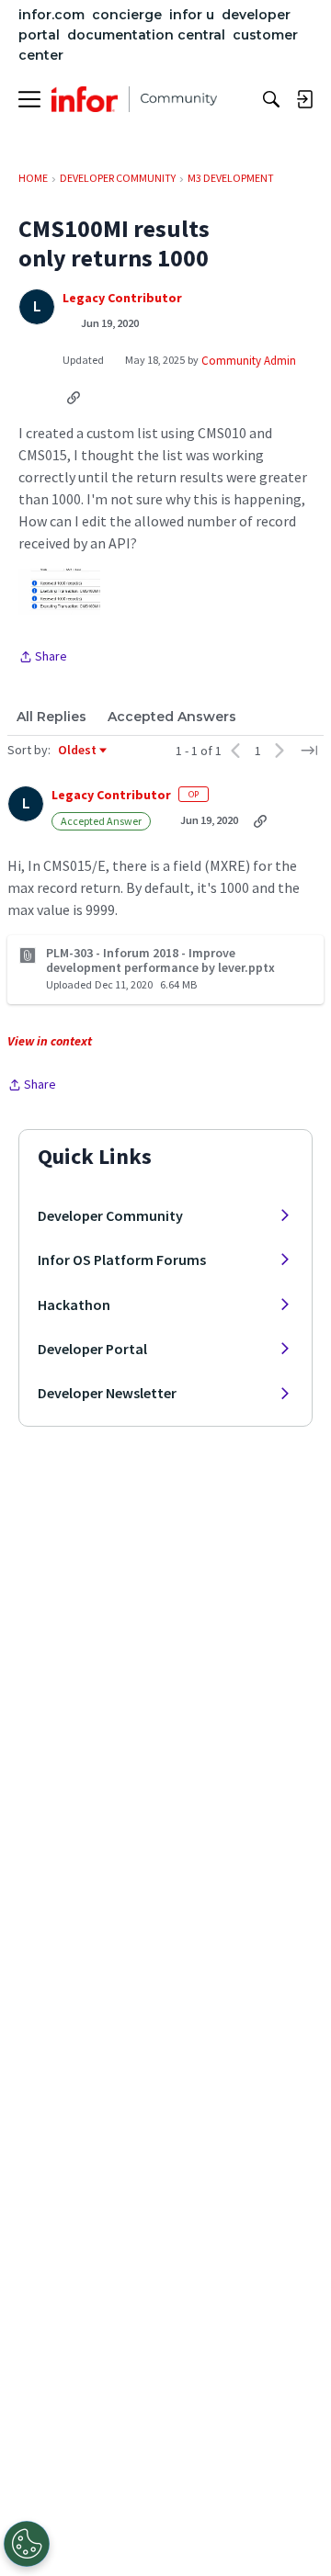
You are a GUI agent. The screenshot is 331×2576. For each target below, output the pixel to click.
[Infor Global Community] (134, 99)
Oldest (78, 751)
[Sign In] (304, 99)
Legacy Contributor (122, 298)
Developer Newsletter (107, 1393)
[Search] (271, 99)
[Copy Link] (74, 397)
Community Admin (249, 361)
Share (43, 658)
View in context (50, 1041)
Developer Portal (92, 1349)
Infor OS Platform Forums (122, 1260)
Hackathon (74, 1305)
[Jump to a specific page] (309, 751)
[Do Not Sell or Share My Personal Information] (27, 2544)
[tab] (51, 717)
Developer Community (110, 1215)
